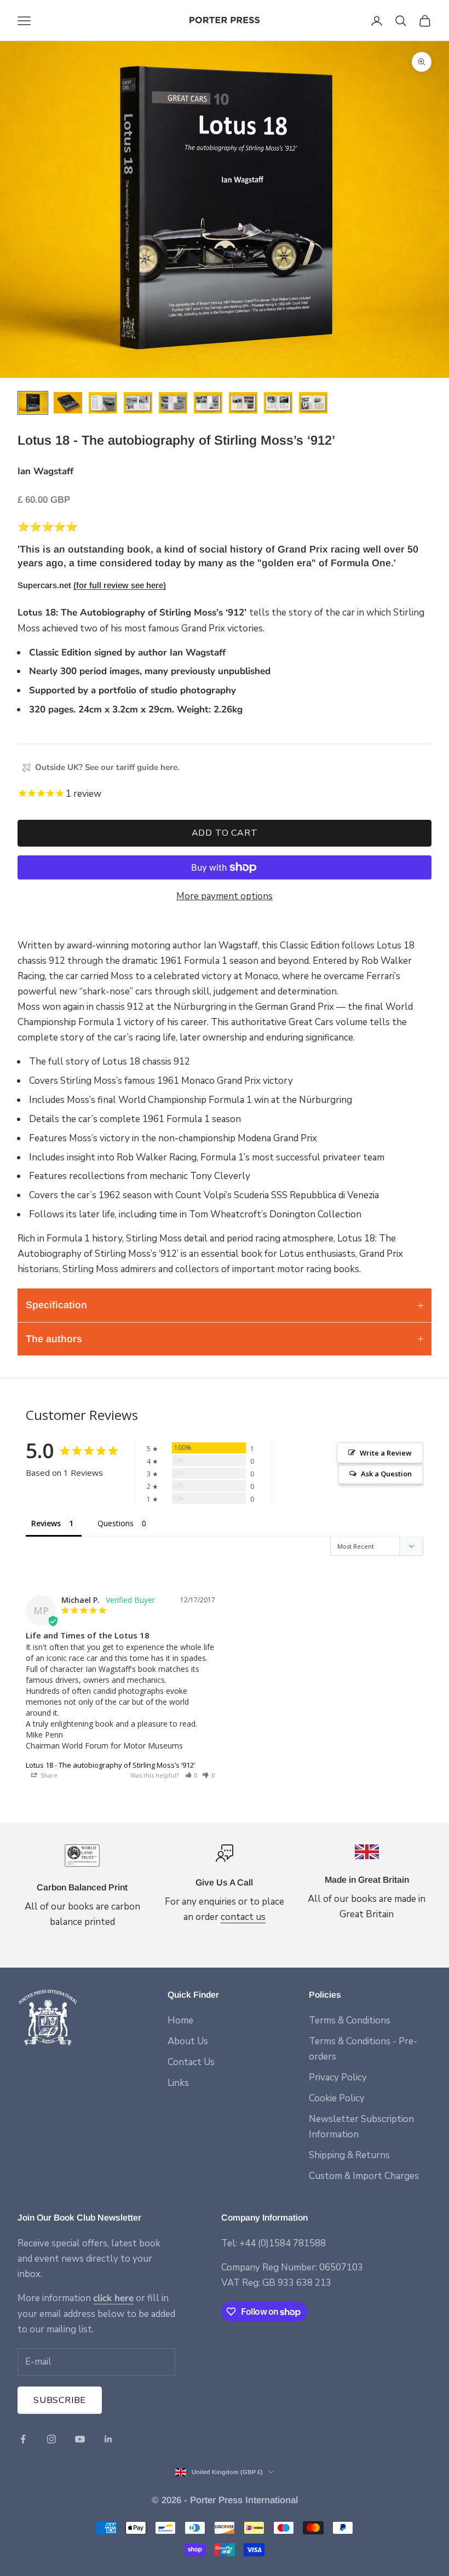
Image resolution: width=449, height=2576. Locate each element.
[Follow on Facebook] (23, 2439)
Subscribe (60, 2400)
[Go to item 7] (243, 403)
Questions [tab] (116, 1523)
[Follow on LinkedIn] (108, 2439)
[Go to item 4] (138, 403)
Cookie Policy (337, 2098)
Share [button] (48, 1775)
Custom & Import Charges (364, 2176)
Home (180, 2020)
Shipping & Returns (349, 2155)
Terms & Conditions (350, 2020)
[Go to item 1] (33, 403)
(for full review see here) (120, 585)
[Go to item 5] (173, 403)
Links (178, 2083)
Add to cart (225, 833)
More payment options (225, 896)
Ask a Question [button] (386, 1474)
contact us (243, 1917)
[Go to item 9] (313, 403)
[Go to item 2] (68, 403)
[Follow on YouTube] (80, 2439)
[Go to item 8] (278, 403)
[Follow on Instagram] (51, 2439)
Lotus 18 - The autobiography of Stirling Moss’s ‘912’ (110, 1765)
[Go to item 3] (103, 403)
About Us (188, 2041)
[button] (192, 1775)
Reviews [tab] (46, 1523)
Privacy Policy (338, 2077)
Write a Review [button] (386, 1453)
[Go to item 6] (208, 403)
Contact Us (191, 2062)
